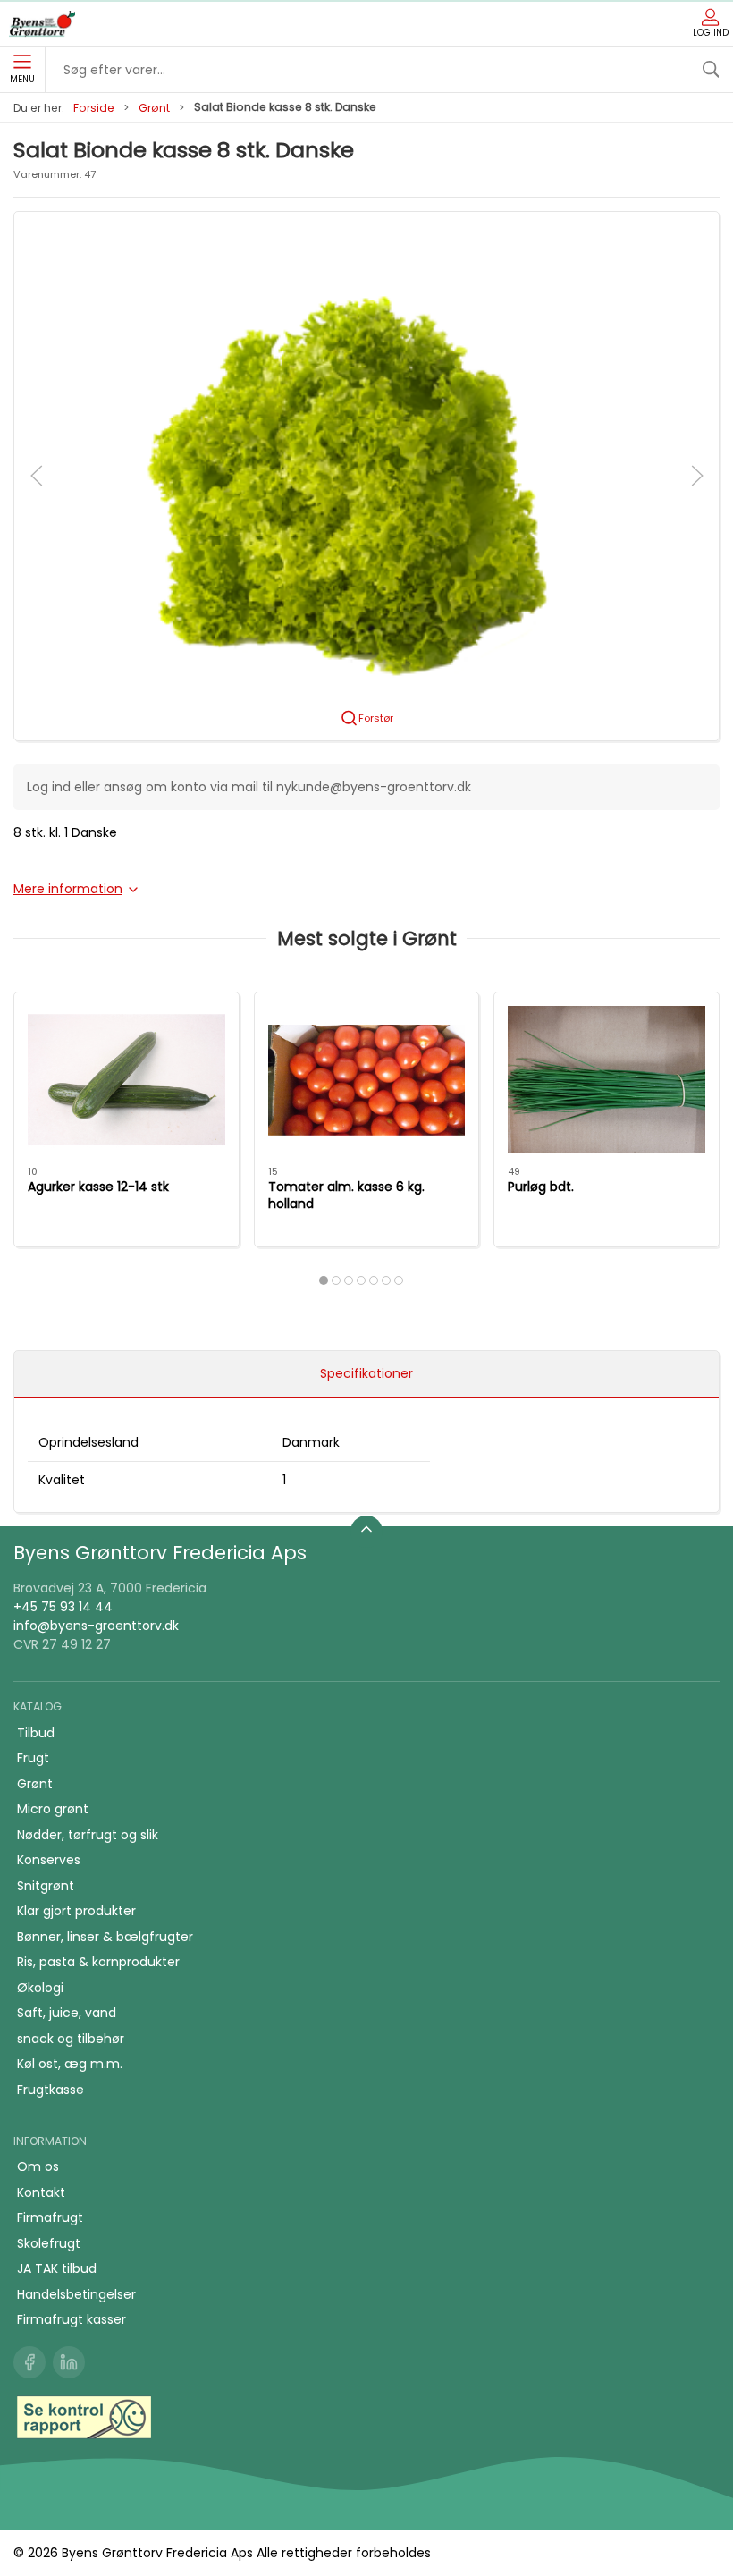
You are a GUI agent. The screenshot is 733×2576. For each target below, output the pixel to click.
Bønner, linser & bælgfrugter (105, 1937)
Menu (22, 79)
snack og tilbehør (71, 2039)
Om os (38, 2166)
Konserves (49, 1860)
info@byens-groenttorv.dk (96, 1626)
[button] (366, 475)
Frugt (33, 1758)
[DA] (42, 24)
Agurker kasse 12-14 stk (98, 1187)
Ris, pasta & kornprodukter (98, 1962)
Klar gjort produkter (76, 1911)
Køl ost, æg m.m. (70, 2064)
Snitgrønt (46, 1886)
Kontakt (41, 2192)
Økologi (40, 1988)
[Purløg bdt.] (607, 1080)
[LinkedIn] (69, 2362)
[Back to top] (366, 1532)
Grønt (154, 108)
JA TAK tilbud (57, 2268)
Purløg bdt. (541, 1187)
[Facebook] (29, 2362)
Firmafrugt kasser (72, 2319)
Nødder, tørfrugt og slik (88, 1835)
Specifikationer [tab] (366, 1373)
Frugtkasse (51, 2090)
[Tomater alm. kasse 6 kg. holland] (367, 1080)
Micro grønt (53, 1809)
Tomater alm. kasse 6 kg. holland (346, 1195)
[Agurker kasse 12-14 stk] (126, 1080)
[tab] (324, 1280)
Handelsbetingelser (76, 2294)
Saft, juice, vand (67, 2013)
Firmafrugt (50, 2217)
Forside (94, 108)
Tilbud (36, 1733)
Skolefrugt (49, 2243)
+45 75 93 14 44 (63, 1607)
